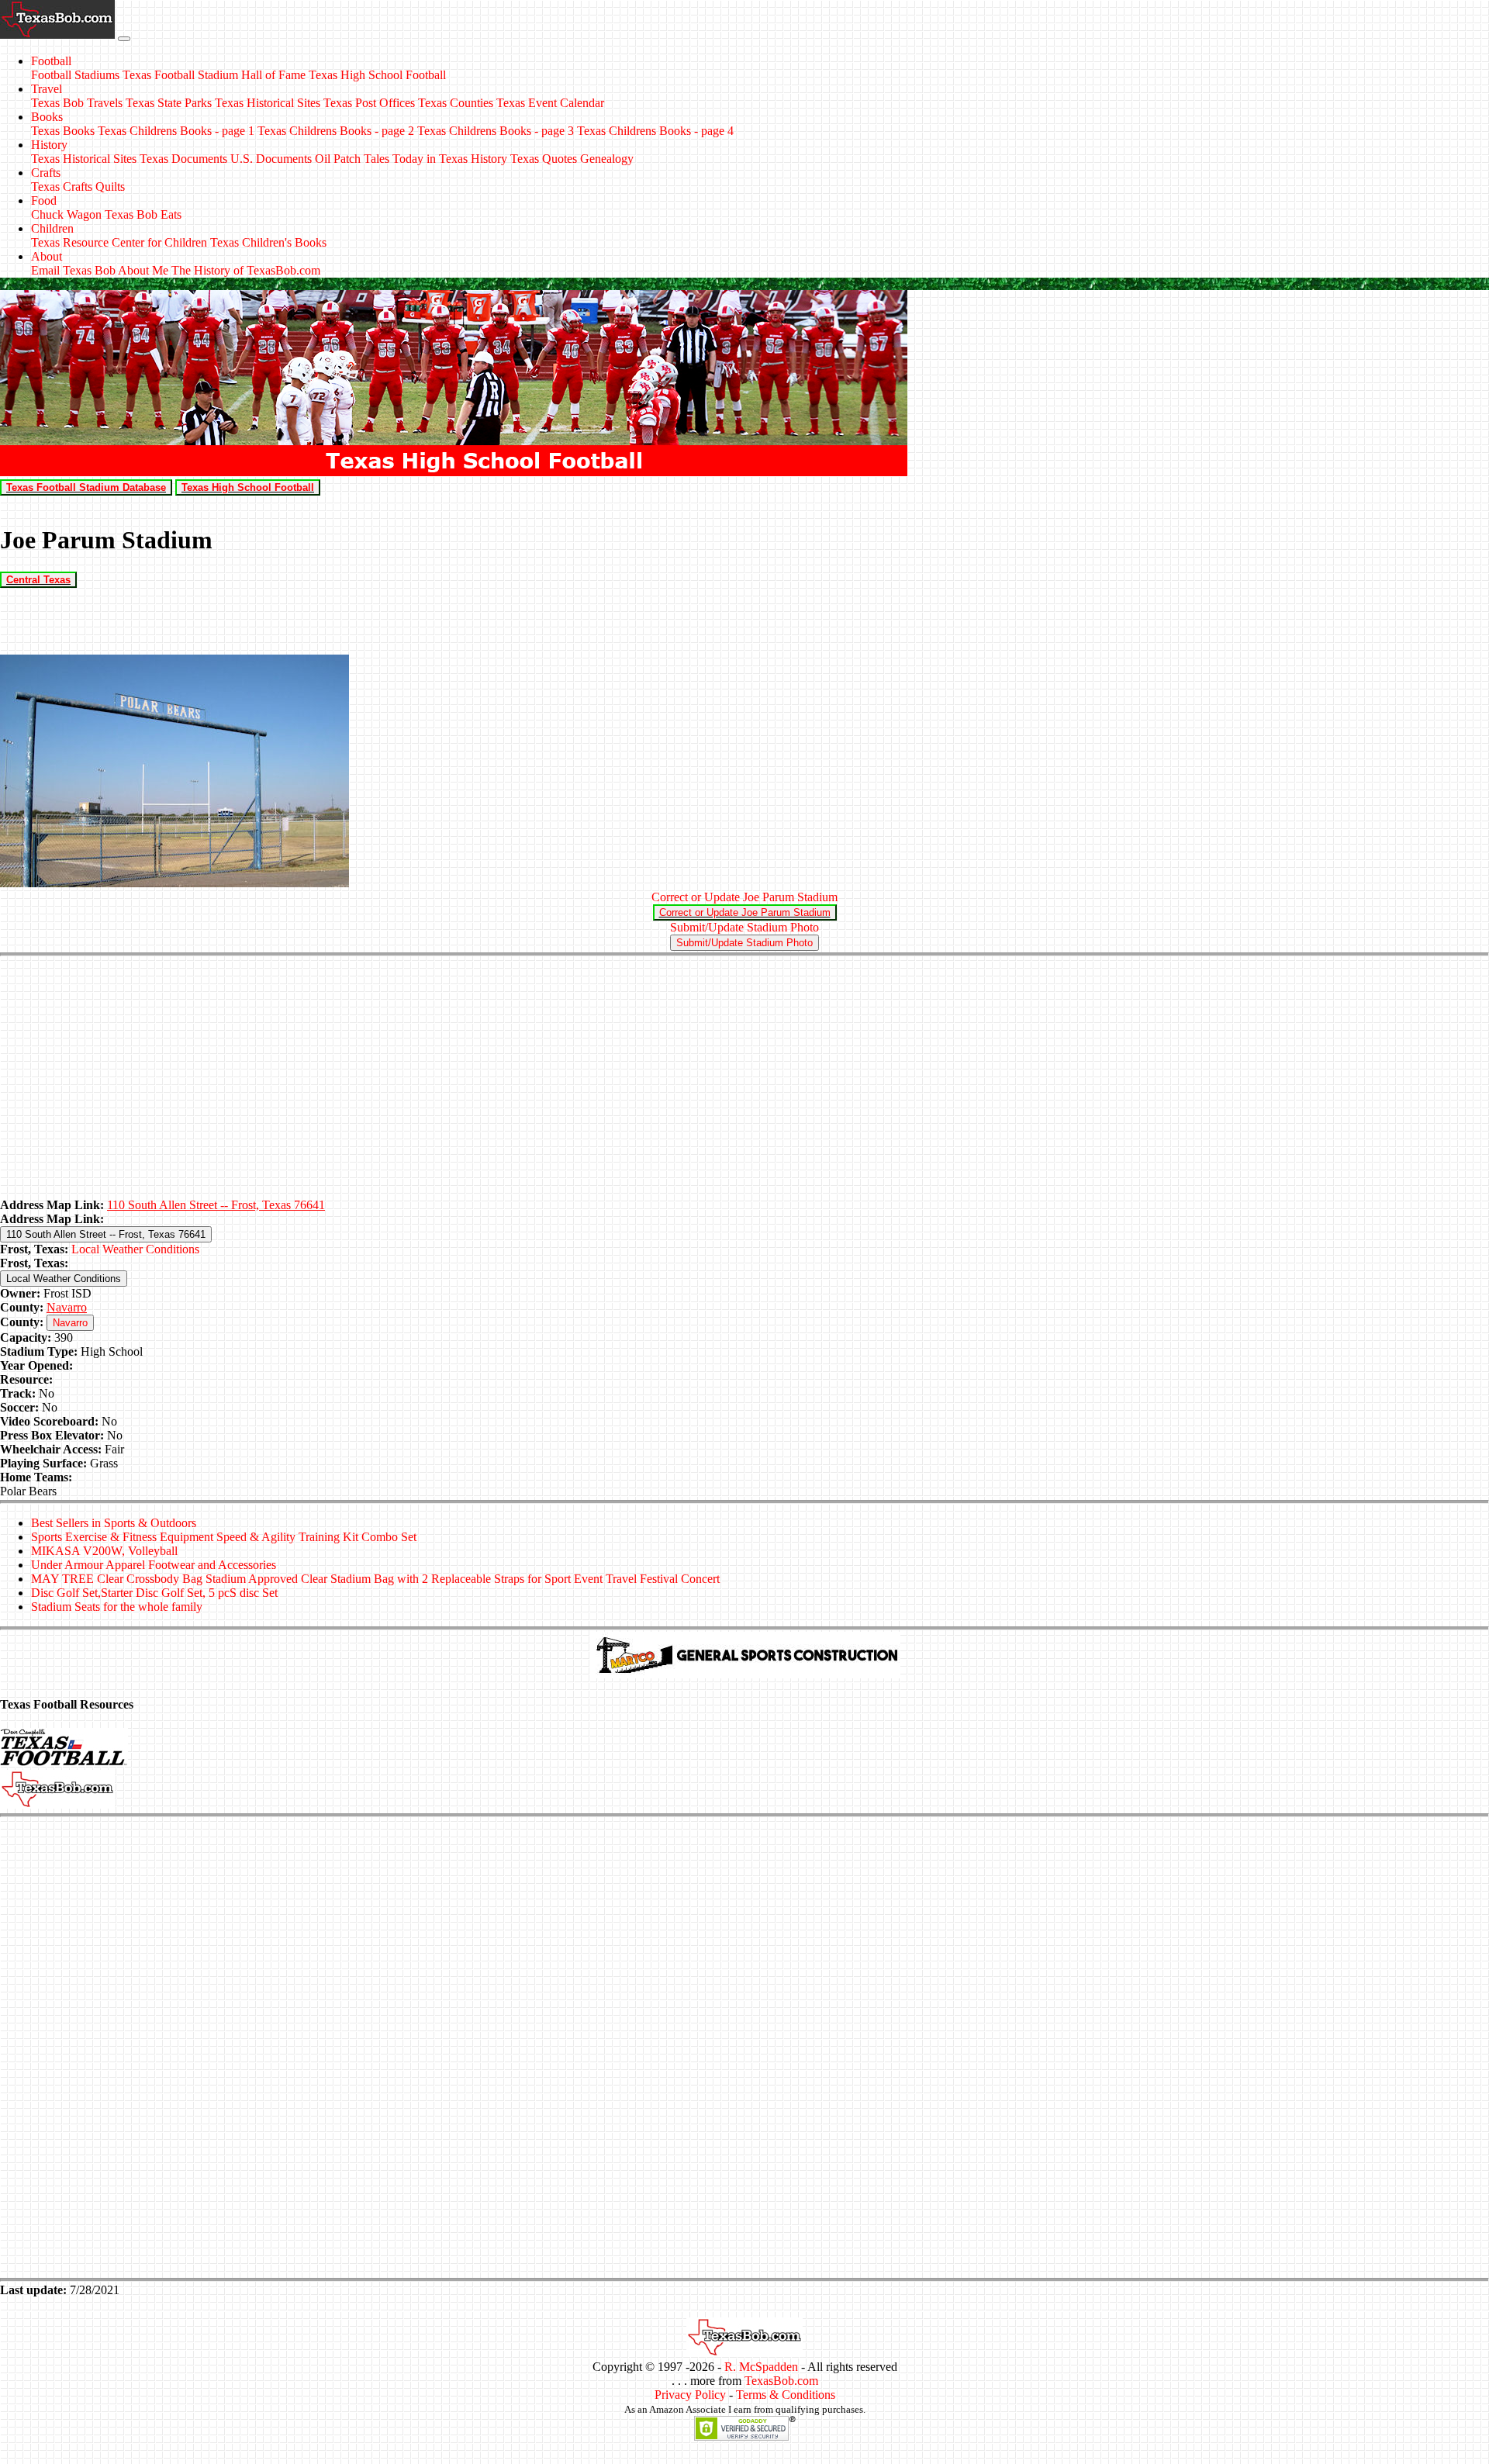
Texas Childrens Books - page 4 (655, 131)
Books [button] (47, 117)
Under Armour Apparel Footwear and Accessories (154, 1565)
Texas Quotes (544, 159)
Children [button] (52, 228)
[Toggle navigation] (124, 39)
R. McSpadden (761, 2367)
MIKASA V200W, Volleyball (104, 1551)
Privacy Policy (690, 2395)
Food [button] (44, 200)
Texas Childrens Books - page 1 (176, 131)
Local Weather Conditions (135, 1249)
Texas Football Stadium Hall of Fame (214, 75)
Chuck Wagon (66, 214)
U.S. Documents (271, 159)
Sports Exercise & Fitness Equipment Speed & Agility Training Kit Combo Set (224, 1537)
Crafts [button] (46, 173)
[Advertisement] (744, 1078)
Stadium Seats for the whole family (117, 1607)
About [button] (47, 256)
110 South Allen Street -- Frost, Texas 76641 (216, 1205)
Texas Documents (183, 159)
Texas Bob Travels (77, 103)
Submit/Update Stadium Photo (744, 927)
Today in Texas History (450, 159)
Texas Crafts (62, 187)
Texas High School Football (377, 75)
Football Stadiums (75, 75)
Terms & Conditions (786, 2395)
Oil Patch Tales (352, 159)
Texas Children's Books (268, 242)
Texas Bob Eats (143, 214)
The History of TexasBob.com (246, 270)
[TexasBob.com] (744, 2353)
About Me (143, 270)
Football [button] (51, 61)
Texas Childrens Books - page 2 (336, 131)
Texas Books (63, 131)
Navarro (67, 1307)
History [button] (49, 145)
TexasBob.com (781, 2381)
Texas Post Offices (369, 103)
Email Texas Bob (73, 270)
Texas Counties (456, 103)
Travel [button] (47, 89)
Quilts (110, 187)
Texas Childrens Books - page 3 (496, 131)
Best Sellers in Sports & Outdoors (114, 1523)
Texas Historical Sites (268, 103)
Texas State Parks (169, 103)
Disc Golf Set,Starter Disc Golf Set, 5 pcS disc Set (154, 1593)
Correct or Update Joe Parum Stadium (744, 897)
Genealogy (607, 159)
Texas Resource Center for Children (119, 242)
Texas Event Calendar (550, 103)
